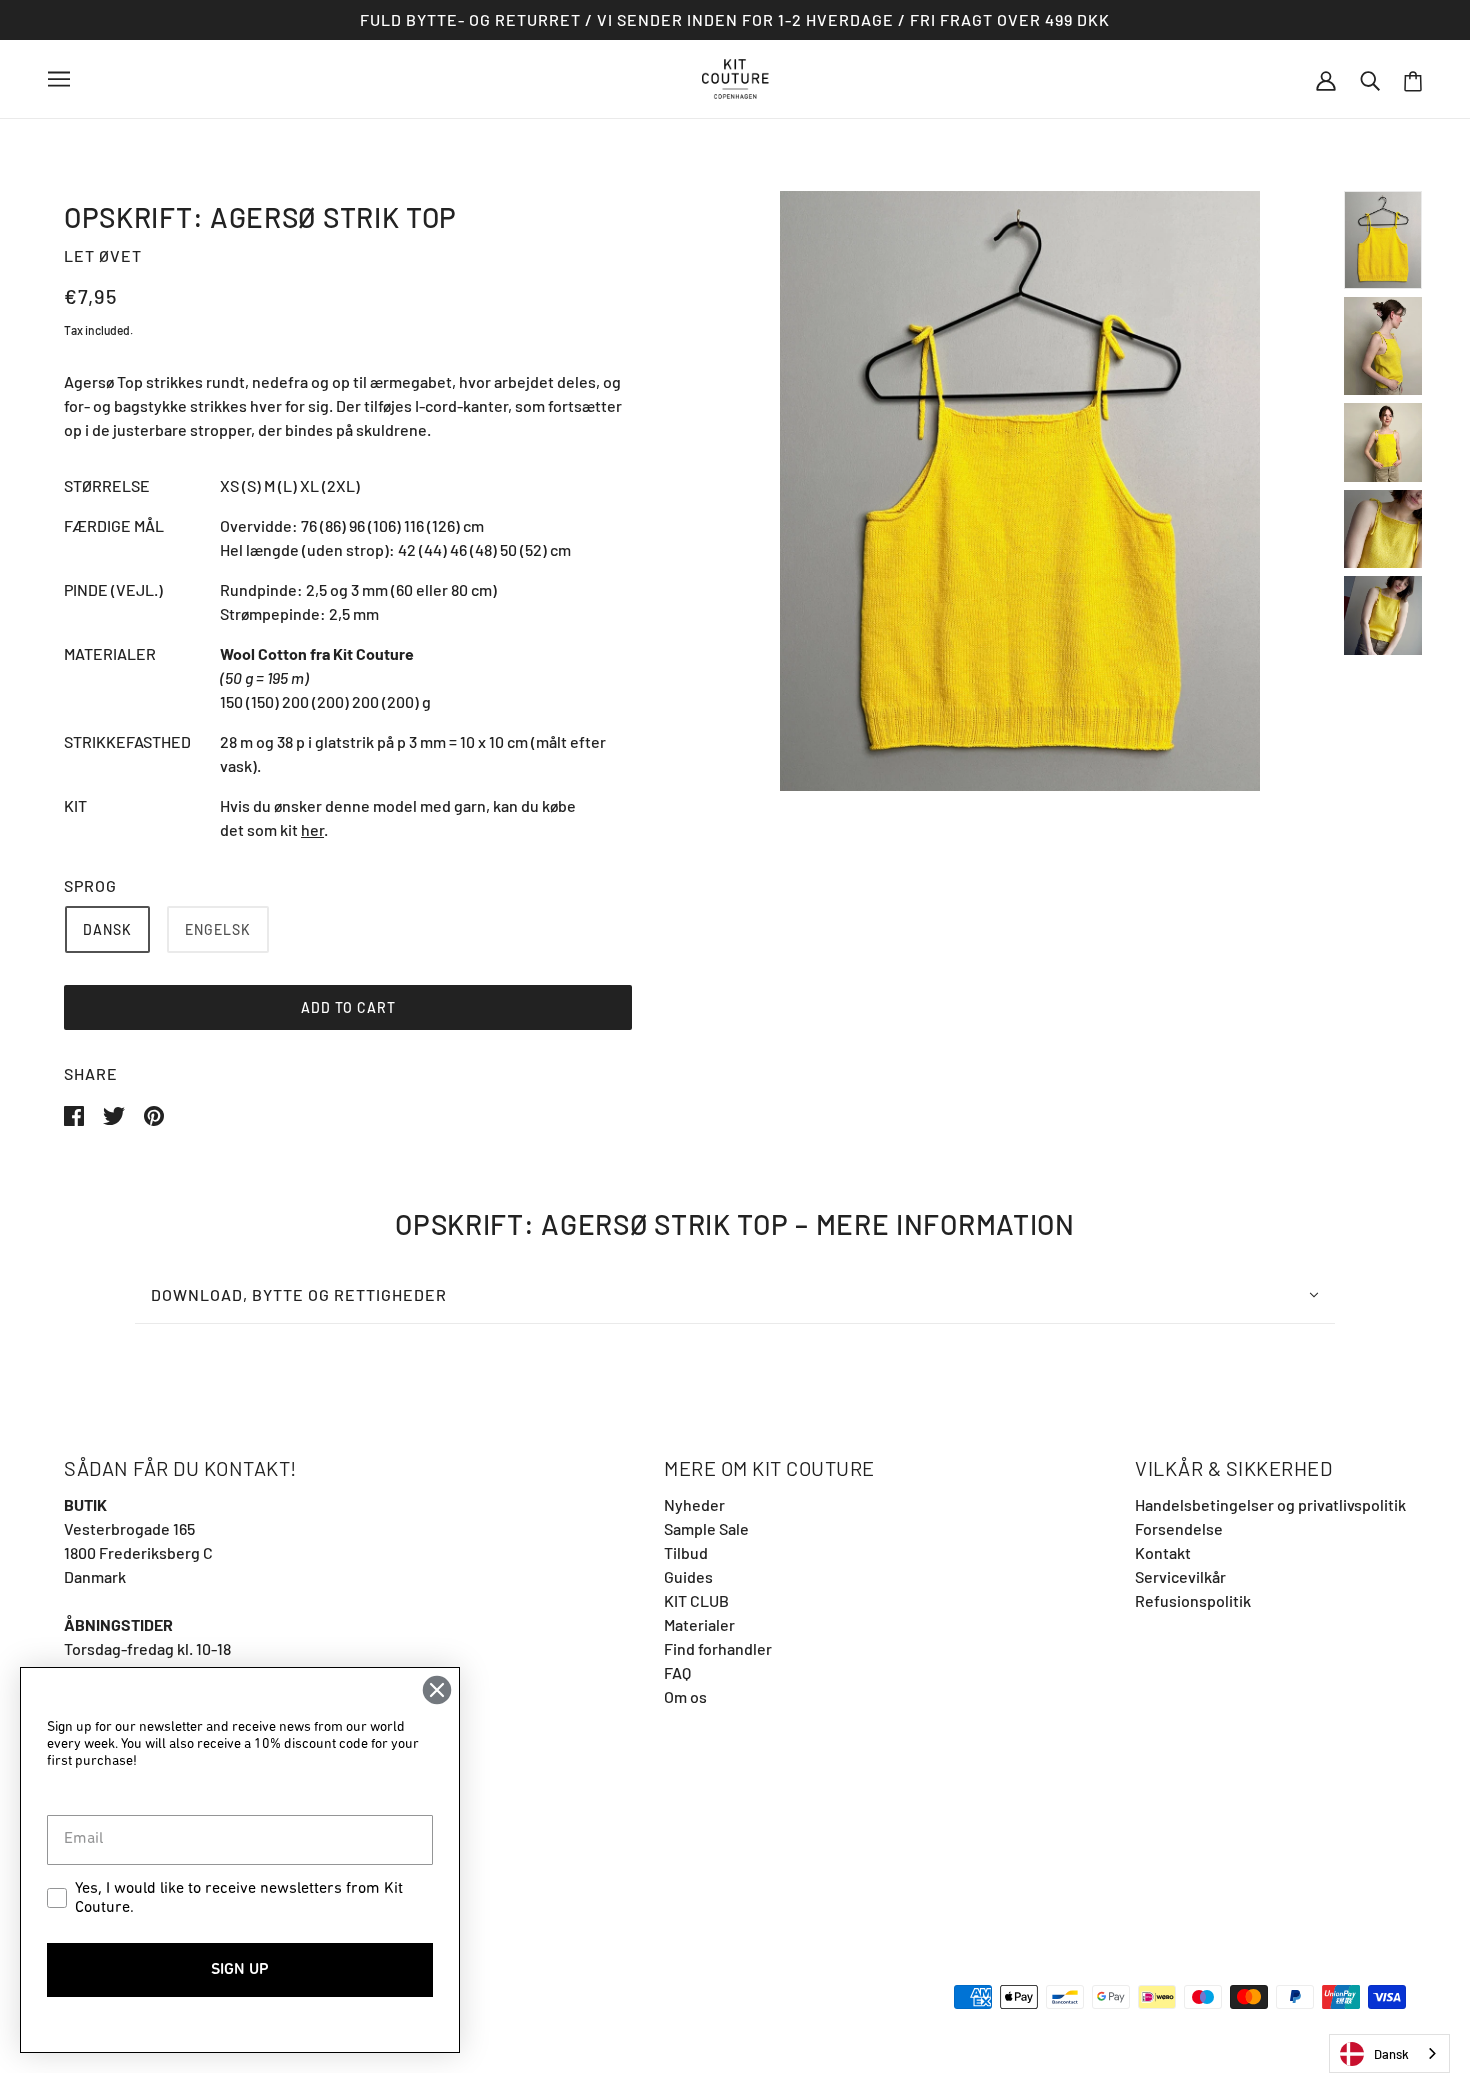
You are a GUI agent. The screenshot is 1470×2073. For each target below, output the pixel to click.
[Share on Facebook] (75, 1113)
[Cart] (1413, 79)
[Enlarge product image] (1020, 491)
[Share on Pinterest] (154, 1113)
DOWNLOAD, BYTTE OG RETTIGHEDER (299, 1294)
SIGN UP (240, 1970)
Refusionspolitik (1193, 1600)
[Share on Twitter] (115, 1113)
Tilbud (686, 1552)
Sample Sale (706, 1528)
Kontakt (1163, 1552)
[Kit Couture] (735, 76)
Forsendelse (1179, 1528)
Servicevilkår (1180, 1576)
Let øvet (103, 255)
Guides (688, 1576)
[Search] (1370, 79)
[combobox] (1389, 2053)
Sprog (90, 885)
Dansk (1391, 2054)
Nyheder (694, 1504)
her (312, 829)
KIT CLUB (696, 1600)
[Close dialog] (437, 1690)
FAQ (677, 1672)
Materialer (699, 1624)
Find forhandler (718, 1648)
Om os (685, 1696)
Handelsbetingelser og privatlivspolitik (1270, 1504)
